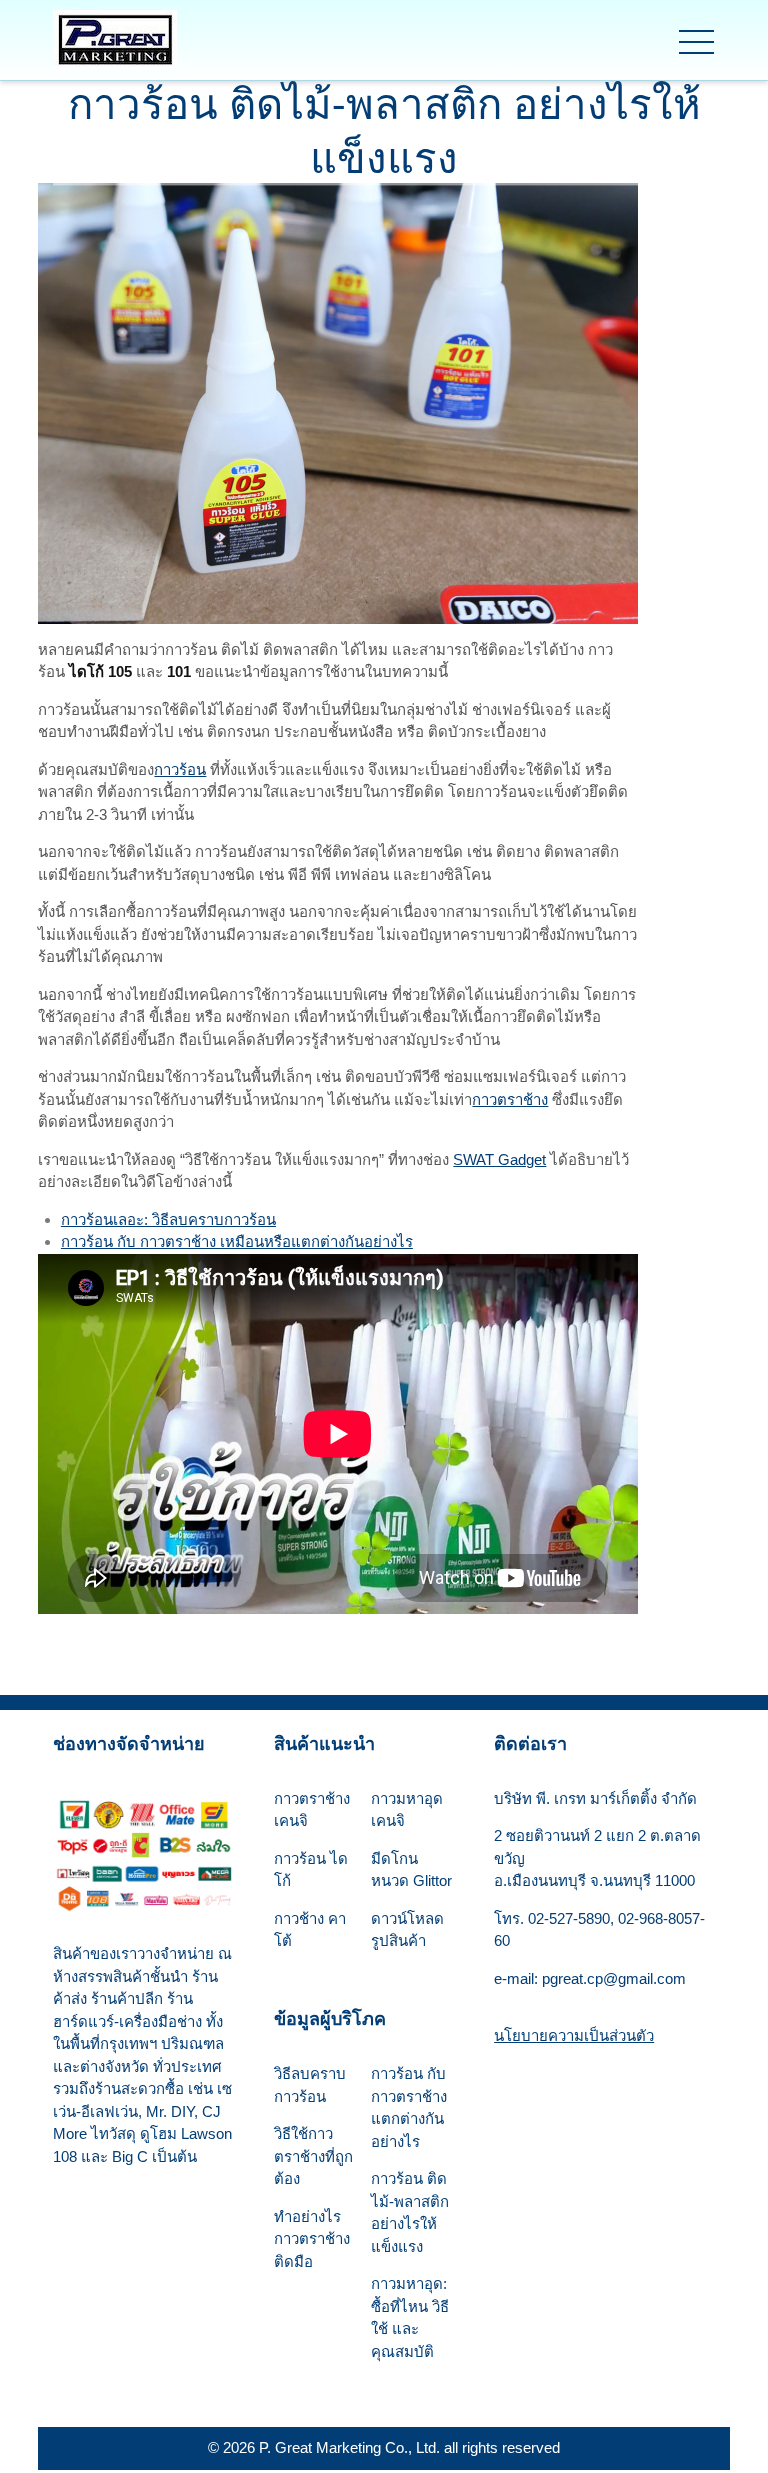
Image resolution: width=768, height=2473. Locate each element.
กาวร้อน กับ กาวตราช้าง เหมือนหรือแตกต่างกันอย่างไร (237, 1241)
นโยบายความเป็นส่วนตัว (574, 2035)
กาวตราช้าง (510, 1099)
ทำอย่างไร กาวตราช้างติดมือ (312, 2239)
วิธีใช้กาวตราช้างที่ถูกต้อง (313, 2156)
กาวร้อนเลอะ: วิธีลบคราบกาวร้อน (168, 1219)
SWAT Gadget (499, 1159)
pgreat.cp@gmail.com (614, 1978)
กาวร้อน (180, 769)
